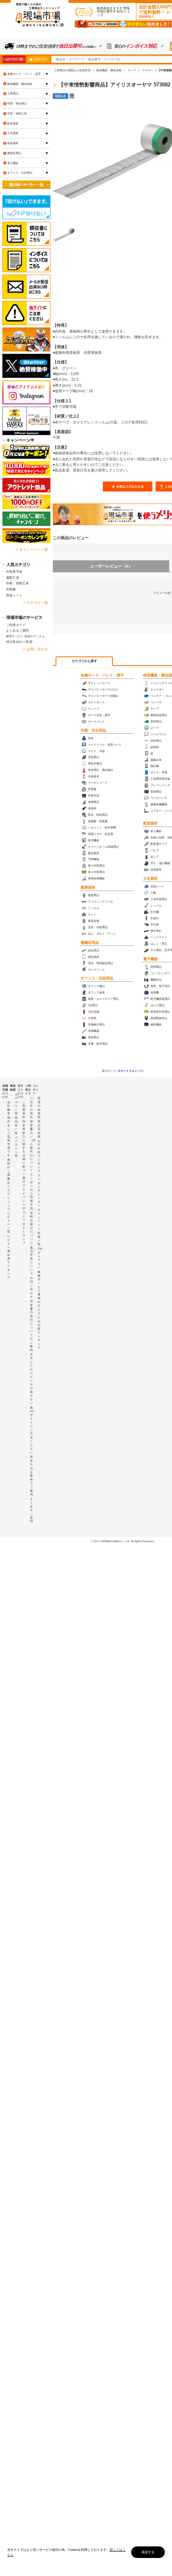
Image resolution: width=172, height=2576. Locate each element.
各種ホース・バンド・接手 (102, 675)
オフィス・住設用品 (97, 978)
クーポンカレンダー (39, 1190)
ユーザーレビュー (111, 566)
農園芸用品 (90, 943)
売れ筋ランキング (39, 1335)
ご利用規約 (24, 1109)
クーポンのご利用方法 (31, 1191)
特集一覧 (39, 1239)
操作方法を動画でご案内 (31, 1476)
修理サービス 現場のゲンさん (25, 636)
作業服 (11, 589)
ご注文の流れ (31, 1107)
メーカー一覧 (16, 1147)
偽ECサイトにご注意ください (32, 1430)
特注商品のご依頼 (19, 642)
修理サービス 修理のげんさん (39, 1294)
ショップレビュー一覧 (9, 1215)
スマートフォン (127, 1071)
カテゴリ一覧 (14, 59)
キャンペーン (39, 1219)
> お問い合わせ (36, 649)
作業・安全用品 (93, 730)
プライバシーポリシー (24, 1203)
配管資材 (150, 823)
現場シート (14, 595)
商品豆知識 (39, 1129)
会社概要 (9, 1108)
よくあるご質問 (18, 630)
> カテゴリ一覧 (36, 603)
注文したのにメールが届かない (31, 1379)
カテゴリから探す (84, 661)
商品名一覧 (16, 1125)
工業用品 (13, 93)
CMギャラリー (40, 1258)
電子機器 (150, 959)
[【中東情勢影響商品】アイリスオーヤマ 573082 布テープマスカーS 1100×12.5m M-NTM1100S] (64, 235)
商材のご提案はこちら (9, 1177)
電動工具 (13, 578)
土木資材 (150, 879)
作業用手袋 (14, 572)
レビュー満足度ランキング (9, 1257)
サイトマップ (24, 1234)
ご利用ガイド (16, 625)
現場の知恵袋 (39, 1107)
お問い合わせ (31, 1287)
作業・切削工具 (17, 113)
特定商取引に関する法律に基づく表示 (24, 1151)
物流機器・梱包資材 (20, 84)
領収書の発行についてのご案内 (31, 1325)
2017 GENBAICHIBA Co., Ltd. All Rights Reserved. (124, 1541)
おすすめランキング (39, 1156)
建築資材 (88, 887)
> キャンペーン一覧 (32, 550)
